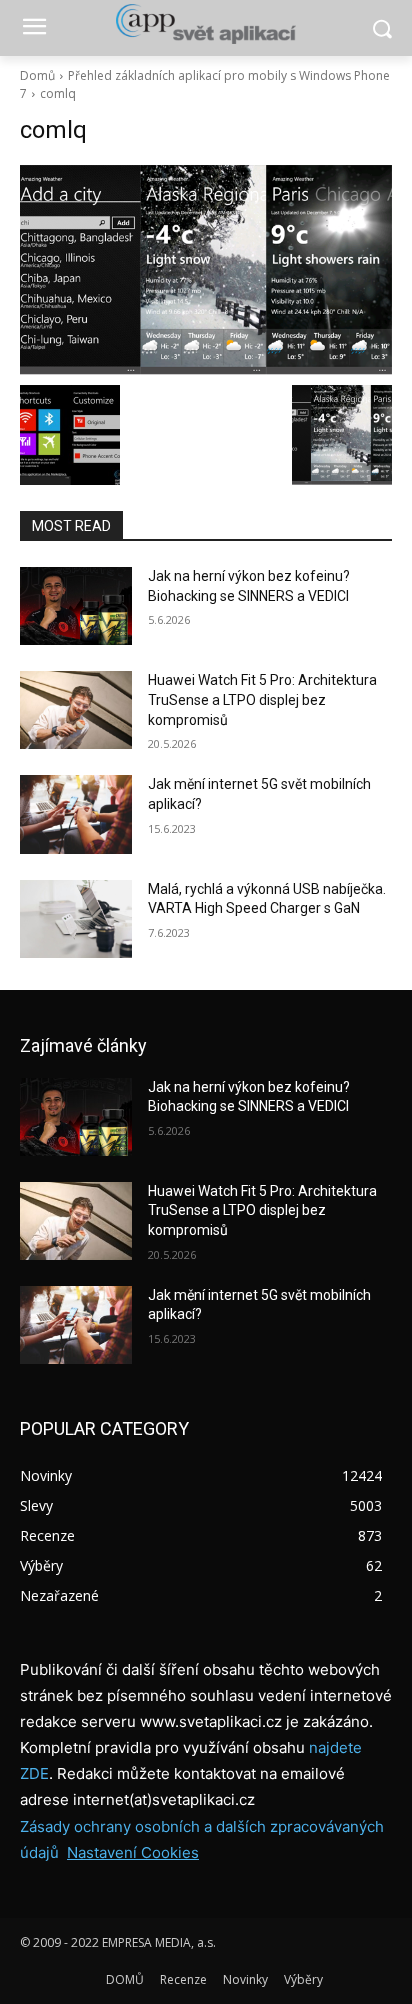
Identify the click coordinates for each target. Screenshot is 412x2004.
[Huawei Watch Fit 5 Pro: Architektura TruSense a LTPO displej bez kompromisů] (76, 710)
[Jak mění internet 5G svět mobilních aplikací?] (76, 814)
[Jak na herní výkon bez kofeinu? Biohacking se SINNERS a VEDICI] (76, 606)
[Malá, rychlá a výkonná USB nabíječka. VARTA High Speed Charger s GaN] (76, 919)
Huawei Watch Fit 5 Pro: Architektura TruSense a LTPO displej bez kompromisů (262, 699)
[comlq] (206, 270)
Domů (37, 75)
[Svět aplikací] (205, 24)
